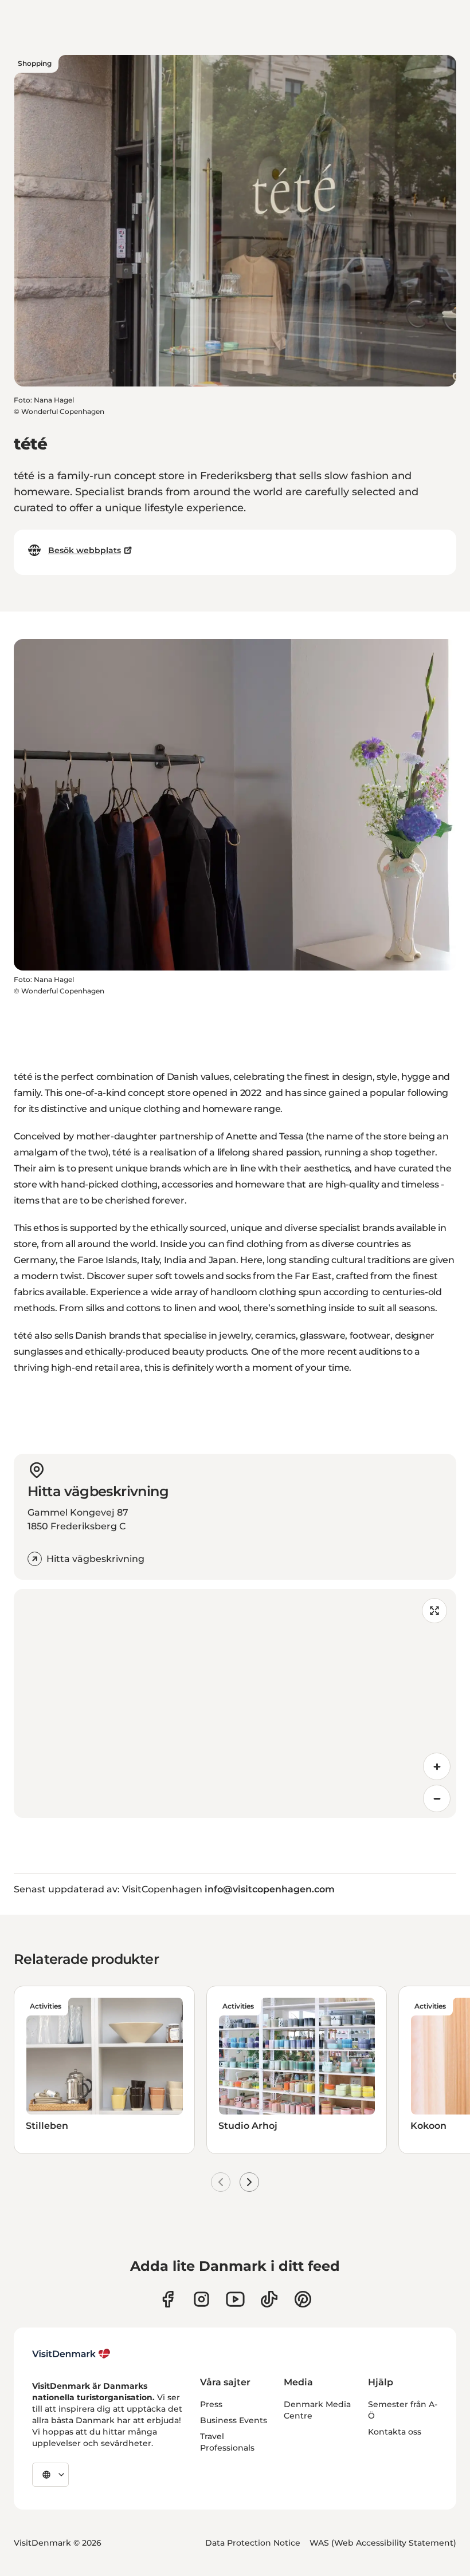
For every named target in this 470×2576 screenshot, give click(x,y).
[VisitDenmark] (71, 2354)
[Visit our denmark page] (168, 2299)
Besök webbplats (85, 550)
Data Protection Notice (253, 2543)
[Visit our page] (201, 2299)
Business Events (234, 2420)
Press (211, 2404)
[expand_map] (434, 1611)
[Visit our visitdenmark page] (235, 2299)
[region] (235, 1703)
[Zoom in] (437, 1766)
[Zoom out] (437, 1798)
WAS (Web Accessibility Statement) (383, 2543)
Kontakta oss (395, 2432)
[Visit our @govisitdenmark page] (269, 2299)
